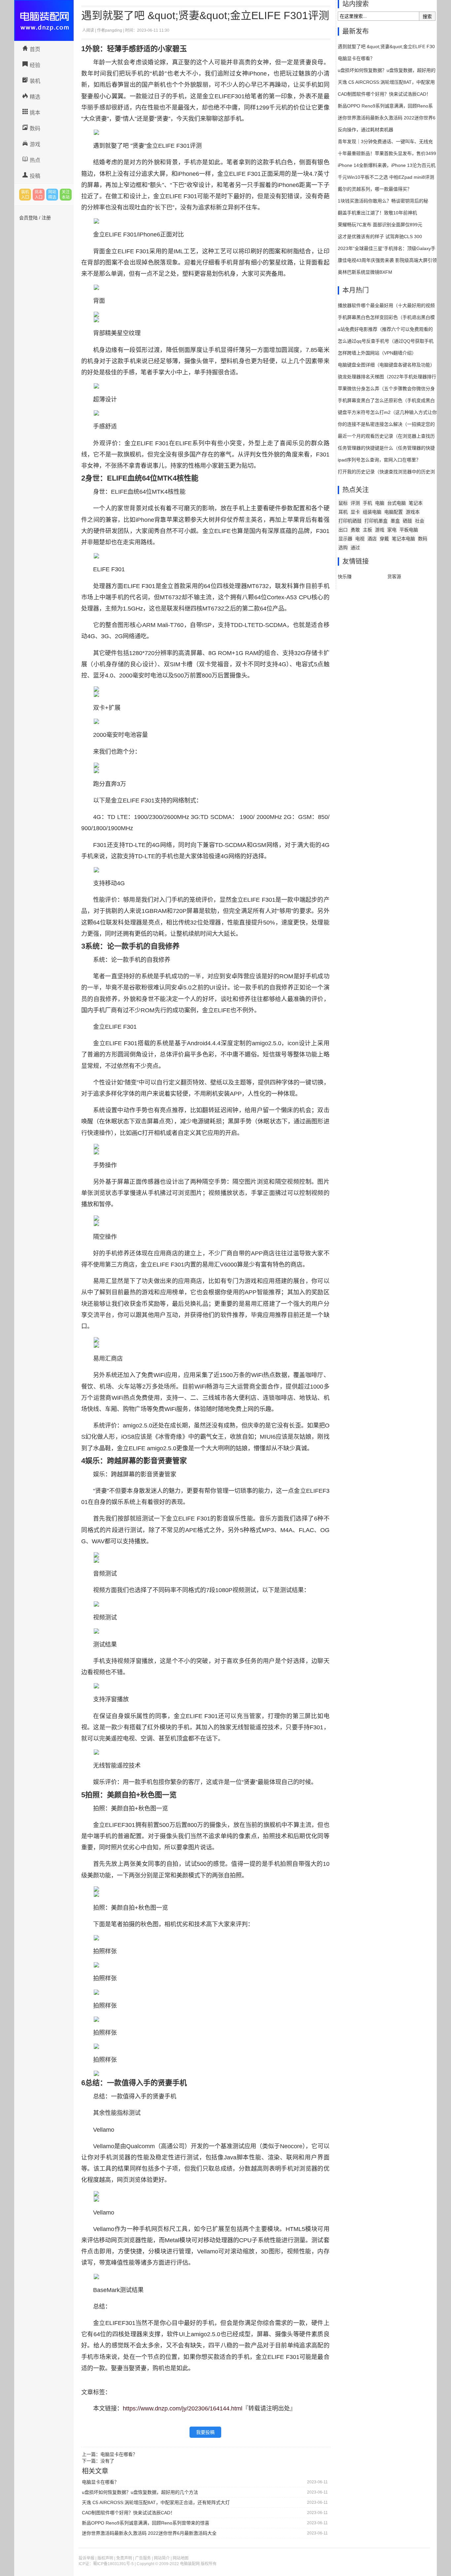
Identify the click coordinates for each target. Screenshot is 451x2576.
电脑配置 (394, 512)
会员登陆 (28, 218)
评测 (355, 503)
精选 (35, 97)
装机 (35, 81)
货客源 (394, 577)
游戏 (35, 144)
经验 (35, 65)
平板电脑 (409, 530)
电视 (360, 539)
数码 (35, 128)
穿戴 (384, 539)
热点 (35, 160)
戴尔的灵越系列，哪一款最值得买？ (375, 189)
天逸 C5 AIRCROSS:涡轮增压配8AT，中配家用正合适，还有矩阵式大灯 (156, 2502)
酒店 (372, 539)
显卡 (355, 512)
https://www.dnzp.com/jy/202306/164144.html (183, 2408)
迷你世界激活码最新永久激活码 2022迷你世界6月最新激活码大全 (149, 2533)
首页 (35, 49)
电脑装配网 (44, 20)
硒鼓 (407, 521)
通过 (355, 548)
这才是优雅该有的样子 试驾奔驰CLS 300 (380, 236)
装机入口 (25, 195)
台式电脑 (397, 503)
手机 (367, 503)
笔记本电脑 (403, 539)
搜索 (427, 16)
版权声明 (105, 2558)
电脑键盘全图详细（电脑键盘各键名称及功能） (386, 365)
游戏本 (413, 512)
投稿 (35, 176)
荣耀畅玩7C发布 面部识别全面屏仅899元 (380, 225)
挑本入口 (39, 195)
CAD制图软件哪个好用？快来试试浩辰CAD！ (128, 2513)
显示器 (345, 539)
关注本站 (66, 195)
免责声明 (124, 2558)
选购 (343, 548)
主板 (367, 530)
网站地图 (181, 2558)
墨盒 (395, 521)
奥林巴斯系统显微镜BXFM (365, 272)
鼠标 (343, 503)
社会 (420, 521)
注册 (46, 218)
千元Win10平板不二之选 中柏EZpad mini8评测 (386, 177)
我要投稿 (205, 2432)
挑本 (35, 113)
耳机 (343, 512)
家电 (392, 530)
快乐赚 (345, 577)
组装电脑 (372, 512)
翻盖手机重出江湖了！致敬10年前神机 (377, 213)
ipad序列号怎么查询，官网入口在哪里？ (379, 460)
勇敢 (355, 530)
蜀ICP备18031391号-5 (113, 2564)
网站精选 (52, 195)
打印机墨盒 (376, 521)
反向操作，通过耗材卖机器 (365, 130)
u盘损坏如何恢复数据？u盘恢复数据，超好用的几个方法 (140, 2492)
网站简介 (162, 2558)
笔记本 (416, 503)
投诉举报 (87, 2558)
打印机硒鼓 (350, 521)
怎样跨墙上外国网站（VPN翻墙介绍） (377, 353)
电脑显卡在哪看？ (119, 2454)
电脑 (380, 503)
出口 (343, 530)
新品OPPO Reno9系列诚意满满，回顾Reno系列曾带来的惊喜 (146, 2523)
